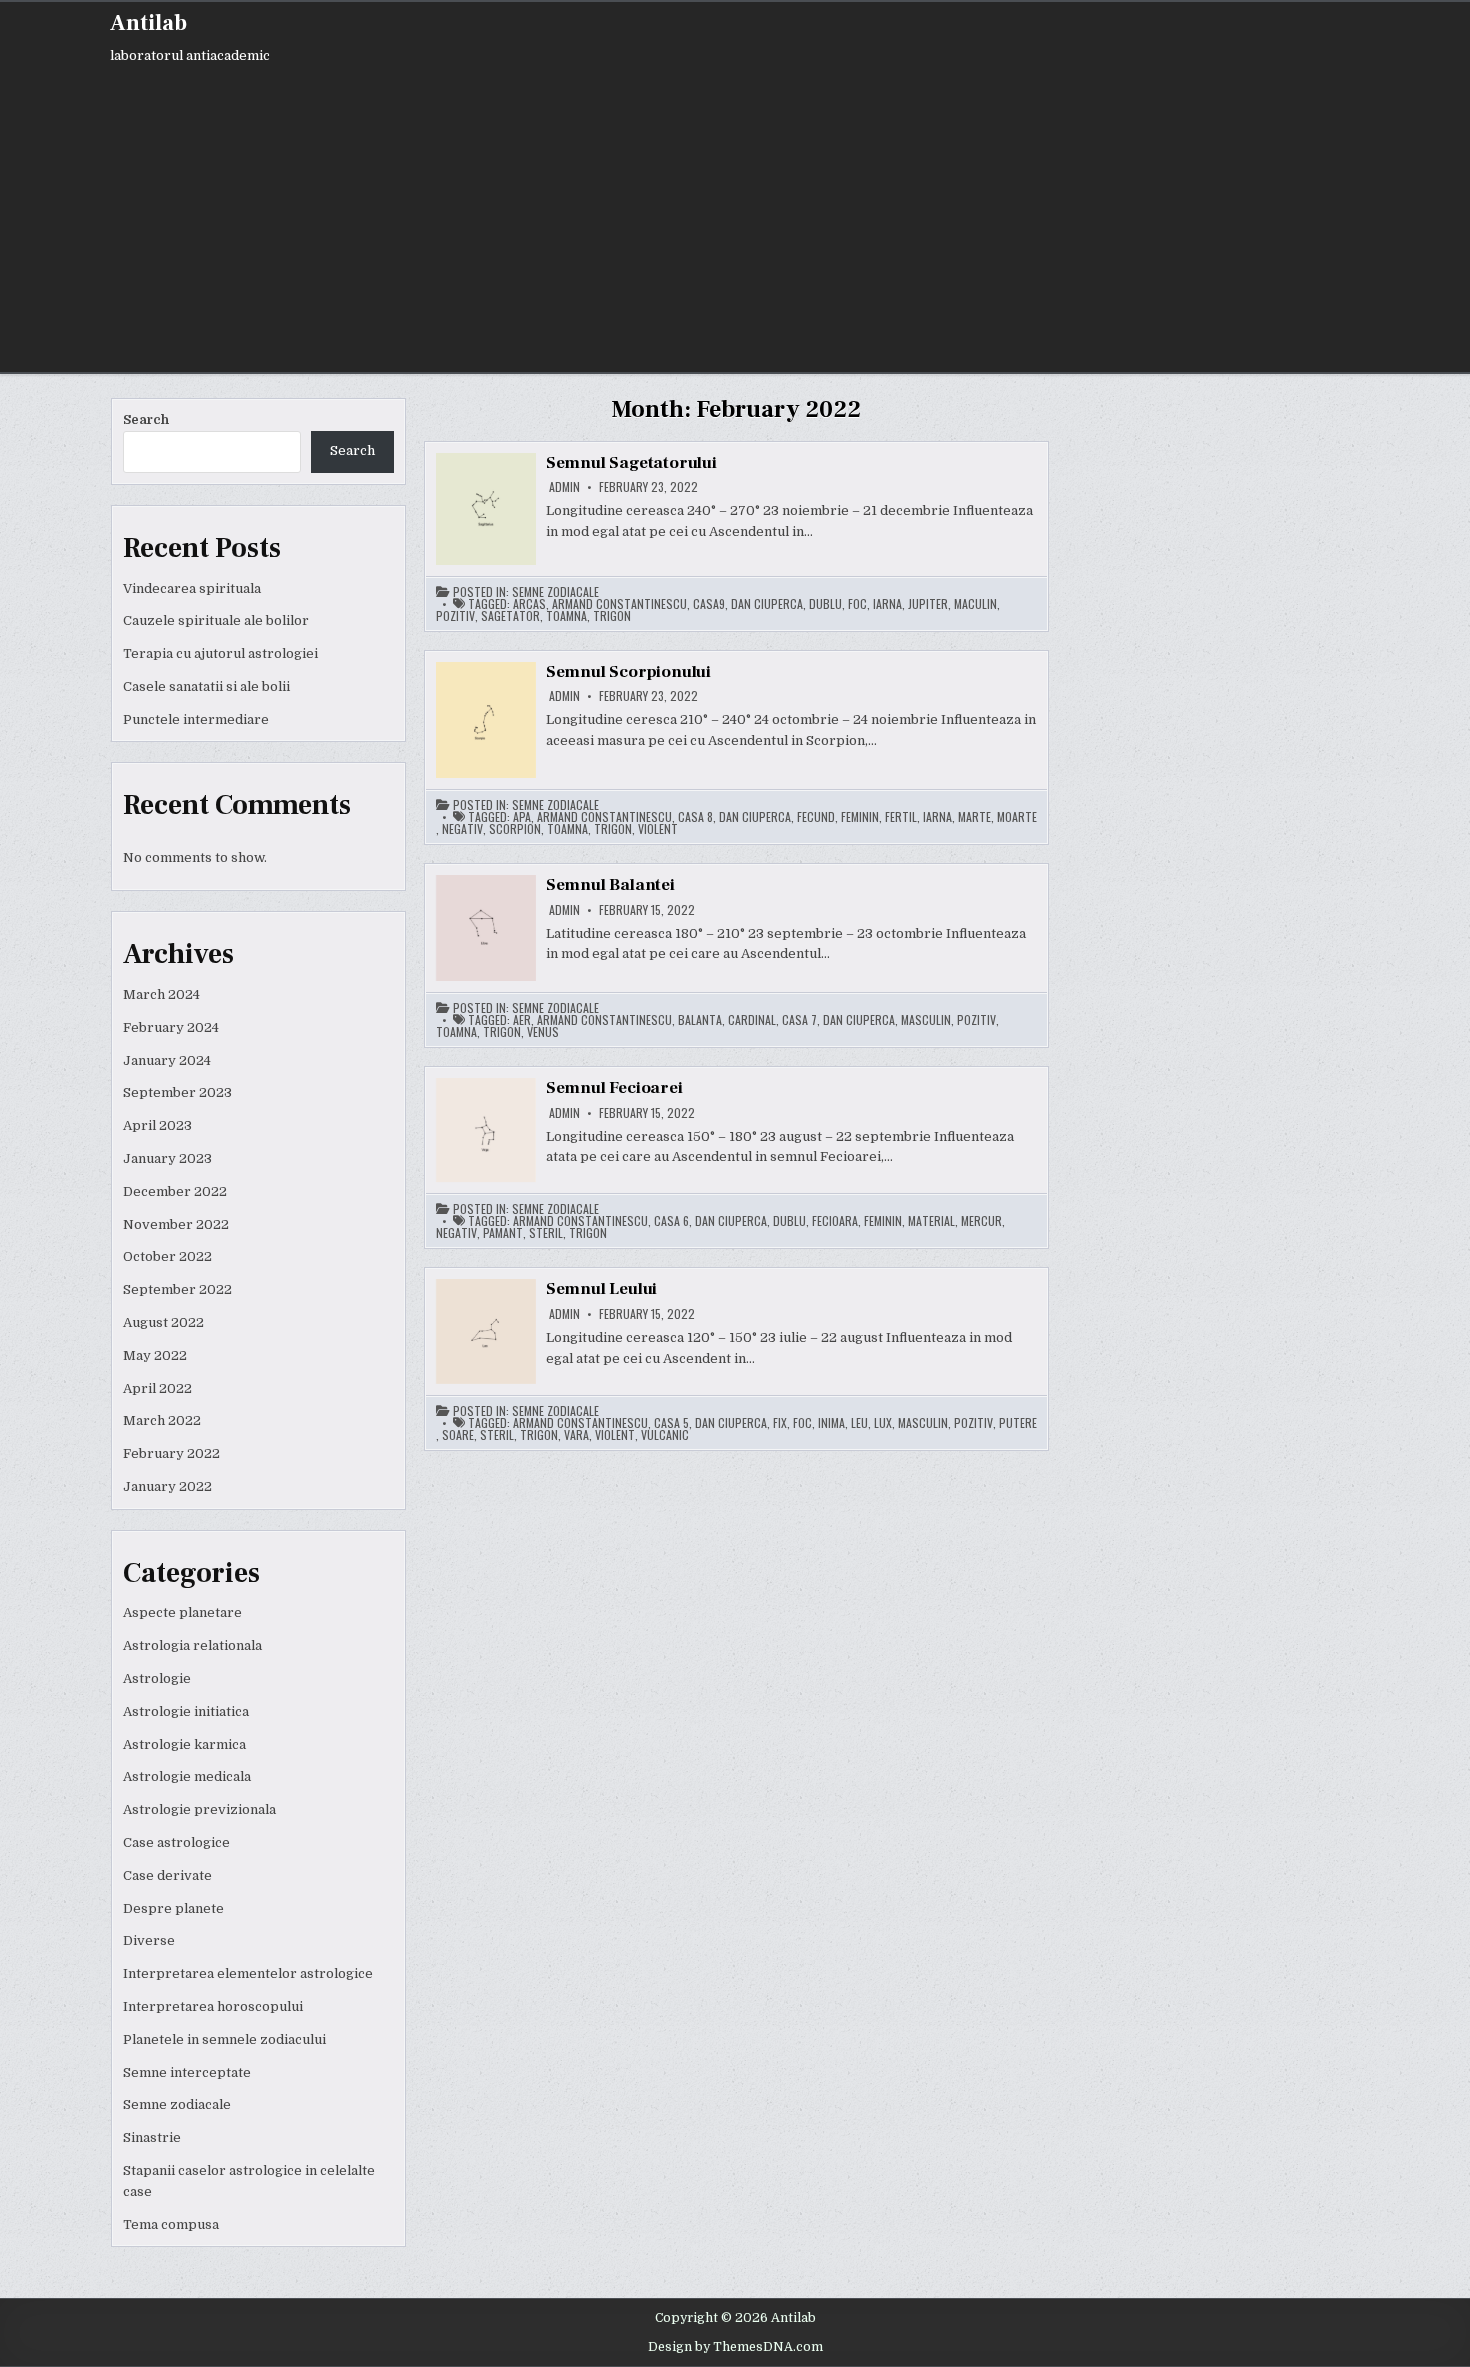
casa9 (709, 604)
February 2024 (171, 1027)
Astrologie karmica (184, 1744)
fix (780, 1423)
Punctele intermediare (196, 719)
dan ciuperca (767, 604)
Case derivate (167, 1875)
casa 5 (671, 1423)
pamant (503, 1233)
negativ (462, 829)
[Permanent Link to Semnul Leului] (486, 1331)
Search (146, 419)
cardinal (752, 1020)
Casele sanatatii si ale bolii (206, 686)
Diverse (149, 1940)
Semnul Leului (601, 1289)
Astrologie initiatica (186, 1711)
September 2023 (177, 1092)
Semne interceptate (187, 2072)
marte (974, 817)
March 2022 (162, 1420)
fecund (816, 817)
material (931, 1221)
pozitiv (455, 616)
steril (546, 1233)
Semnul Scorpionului (628, 672)
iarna (887, 604)
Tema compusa (171, 2224)
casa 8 (695, 817)
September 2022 (177, 1289)
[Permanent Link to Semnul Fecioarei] (486, 1130)
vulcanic (665, 1435)
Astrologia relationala (192, 1645)
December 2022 (175, 1191)
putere (1018, 1423)
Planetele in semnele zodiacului (224, 2039)
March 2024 (161, 994)
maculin (975, 604)
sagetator (510, 616)
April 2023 (157, 1125)
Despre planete (173, 1908)
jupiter (928, 604)
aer (522, 1020)
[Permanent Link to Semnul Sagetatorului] (486, 509)
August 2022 (163, 1322)
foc (857, 604)
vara (576, 1435)
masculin (926, 1020)
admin (564, 487)
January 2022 (167, 1486)
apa (522, 817)
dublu (825, 604)
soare (458, 1435)
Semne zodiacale (177, 2104)
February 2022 (171, 1453)
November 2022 (176, 1224)
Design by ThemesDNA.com (735, 2347)
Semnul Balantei (610, 885)
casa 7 (799, 1020)
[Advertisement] (360, 212)
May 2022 (155, 1355)
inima (831, 1423)
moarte (1017, 817)
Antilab (148, 23)
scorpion (515, 829)
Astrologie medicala (187, 1776)
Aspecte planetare (182, 1612)
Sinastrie (152, 2137)
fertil (901, 817)
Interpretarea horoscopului (213, 2006)
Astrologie (157, 1678)
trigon (612, 616)
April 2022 (157, 1388)
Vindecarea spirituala (192, 588)
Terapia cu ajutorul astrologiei (220, 653)
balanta (700, 1020)
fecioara (835, 1221)
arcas (529, 604)
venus (543, 1032)
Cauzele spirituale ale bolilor (216, 620)
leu (859, 1423)
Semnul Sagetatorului (631, 463)
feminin (860, 817)
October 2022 (167, 1256)
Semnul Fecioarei (614, 1088)
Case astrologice (176, 1842)
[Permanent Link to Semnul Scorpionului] (486, 720)
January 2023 (167, 1158)
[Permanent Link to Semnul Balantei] (486, 928)
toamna (566, 616)
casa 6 (671, 1221)
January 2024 (167, 1060)
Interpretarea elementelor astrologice (248, 1973)
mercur (981, 1221)
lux (883, 1423)
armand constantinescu (619, 604)
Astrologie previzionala (199, 1809)
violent (658, 829)
